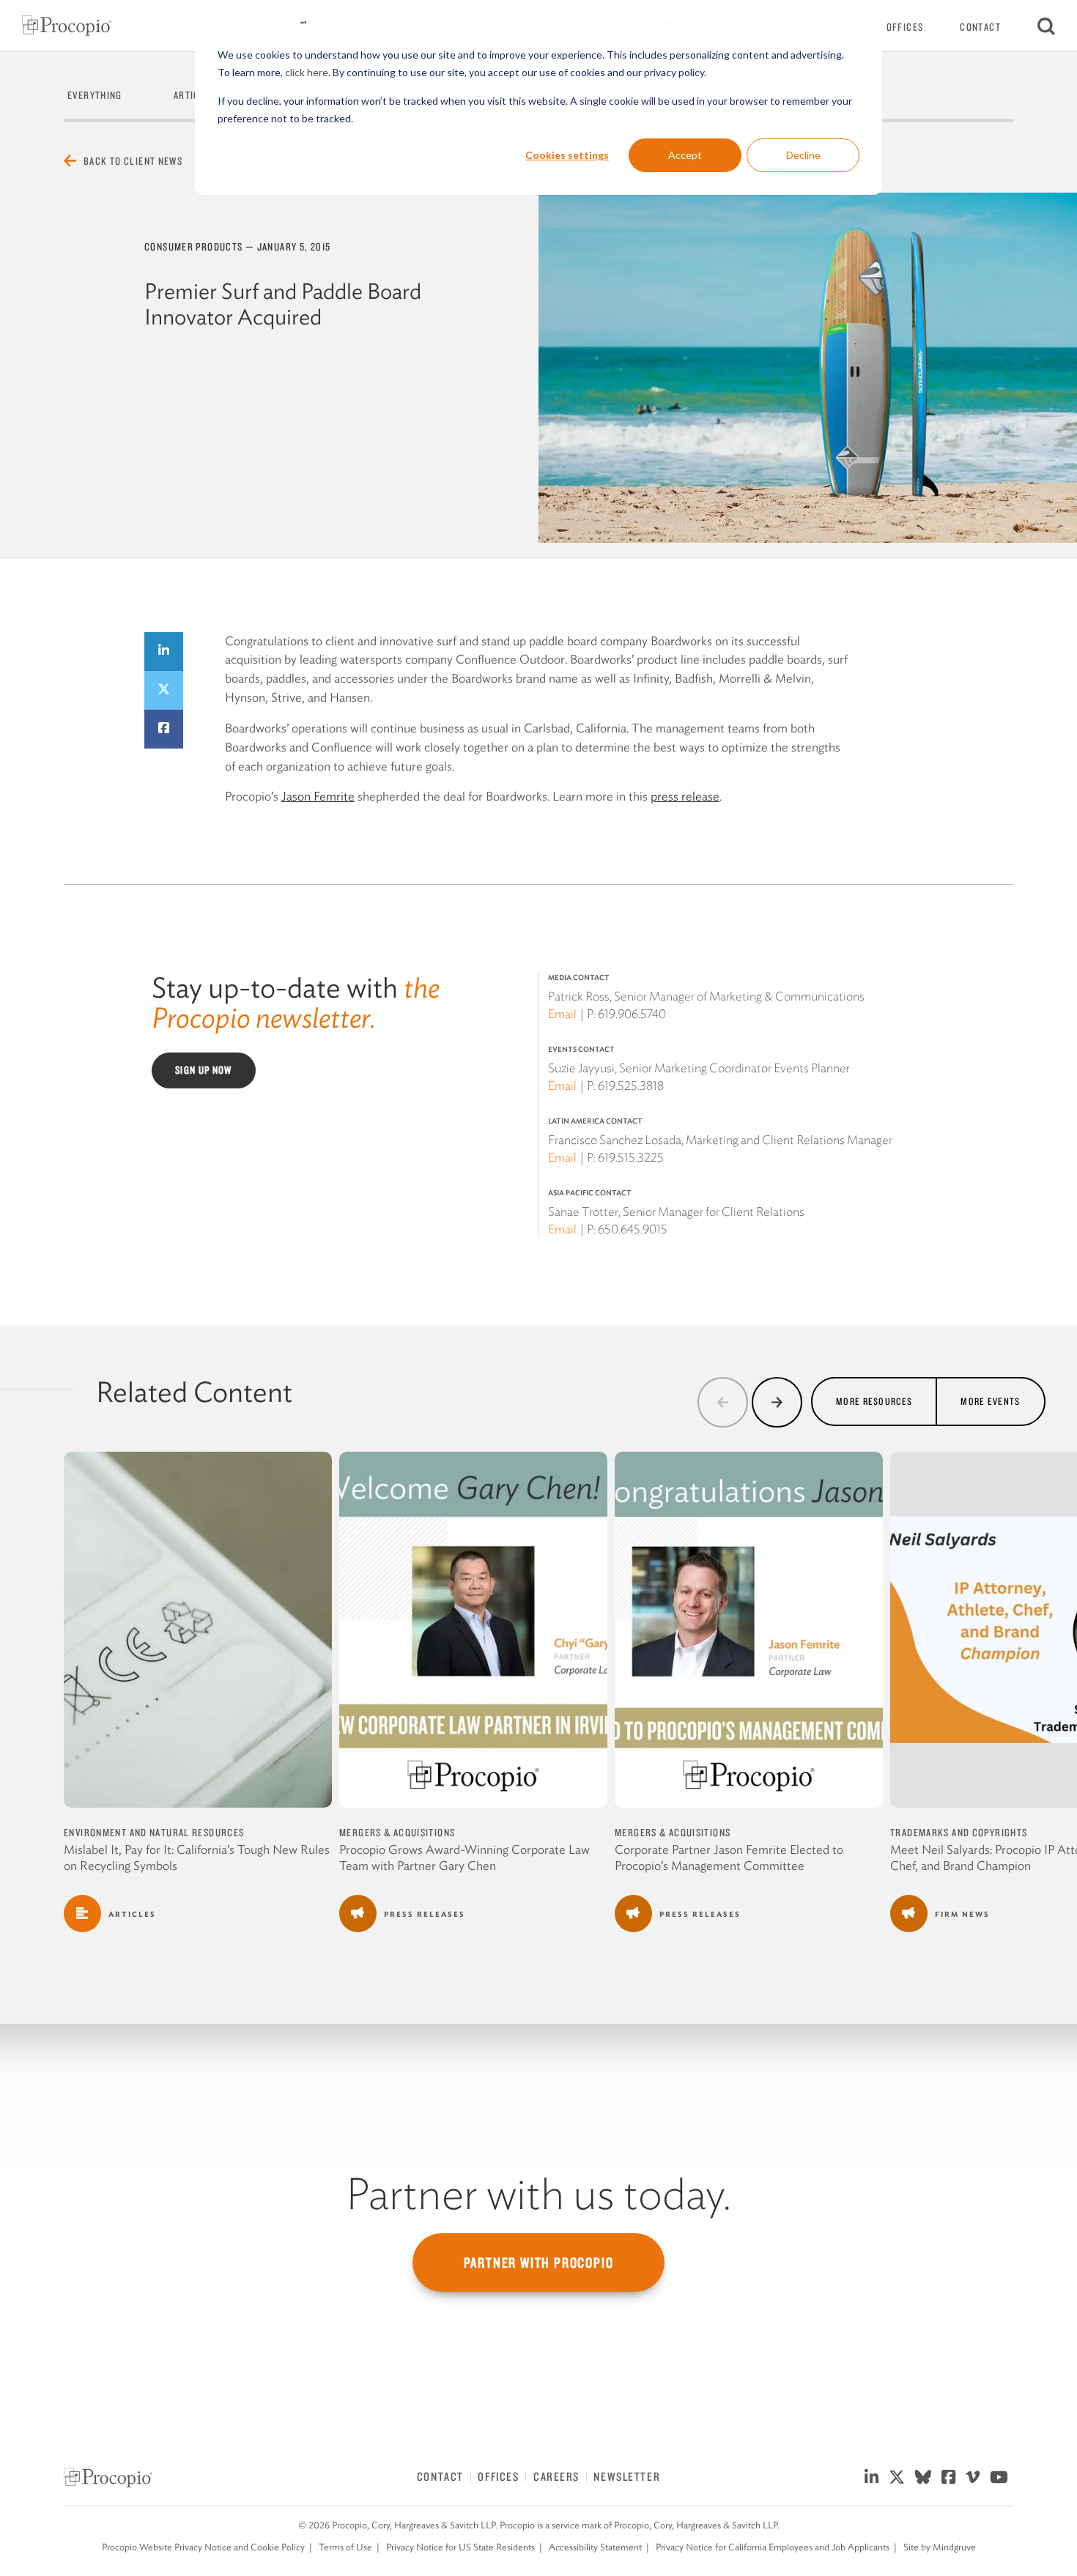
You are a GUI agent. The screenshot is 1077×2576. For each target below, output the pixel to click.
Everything (95, 95)
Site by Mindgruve (940, 2547)
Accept (685, 155)
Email (562, 1014)
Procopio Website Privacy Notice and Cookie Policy (203, 2547)
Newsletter (627, 2476)
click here (307, 72)
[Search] (1046, 26)
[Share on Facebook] (164, 729)
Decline (803, 155)
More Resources (874, 1401)
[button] (723, 1402)
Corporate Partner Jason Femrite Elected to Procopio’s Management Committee (729, 1857)
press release (685, 796)
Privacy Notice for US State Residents (460, 2547)
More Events (990, 1401)
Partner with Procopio (539, 2263)
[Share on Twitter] (164, 690)
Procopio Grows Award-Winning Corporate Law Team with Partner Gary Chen (465, 1857)
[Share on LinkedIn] (164, 652)
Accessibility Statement (595, 2547)
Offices (905, 27)
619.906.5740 (632, 1014)
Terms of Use (345, 2547)
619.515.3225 (631, 1157)
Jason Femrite (318, 796)
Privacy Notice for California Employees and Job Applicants (773, 2547)
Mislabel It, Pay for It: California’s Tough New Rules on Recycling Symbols (197, 1857)
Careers (556, 2476)
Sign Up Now (204, 1070)
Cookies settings (567, 155)
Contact (980, 27)
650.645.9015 (633, 1229)
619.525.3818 (631, 1085)
